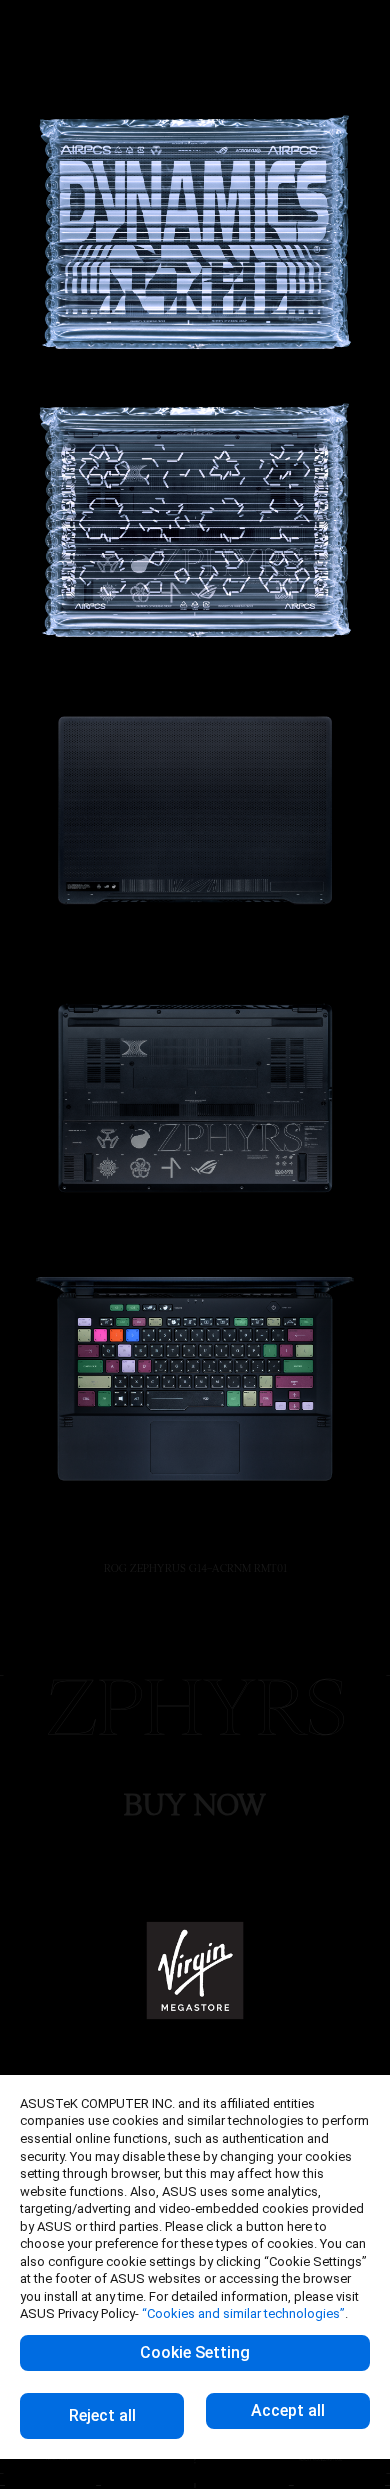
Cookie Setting (195, 2352)
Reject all (102, 2415)
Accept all (288, 2410)
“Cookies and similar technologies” (243, 2313)
